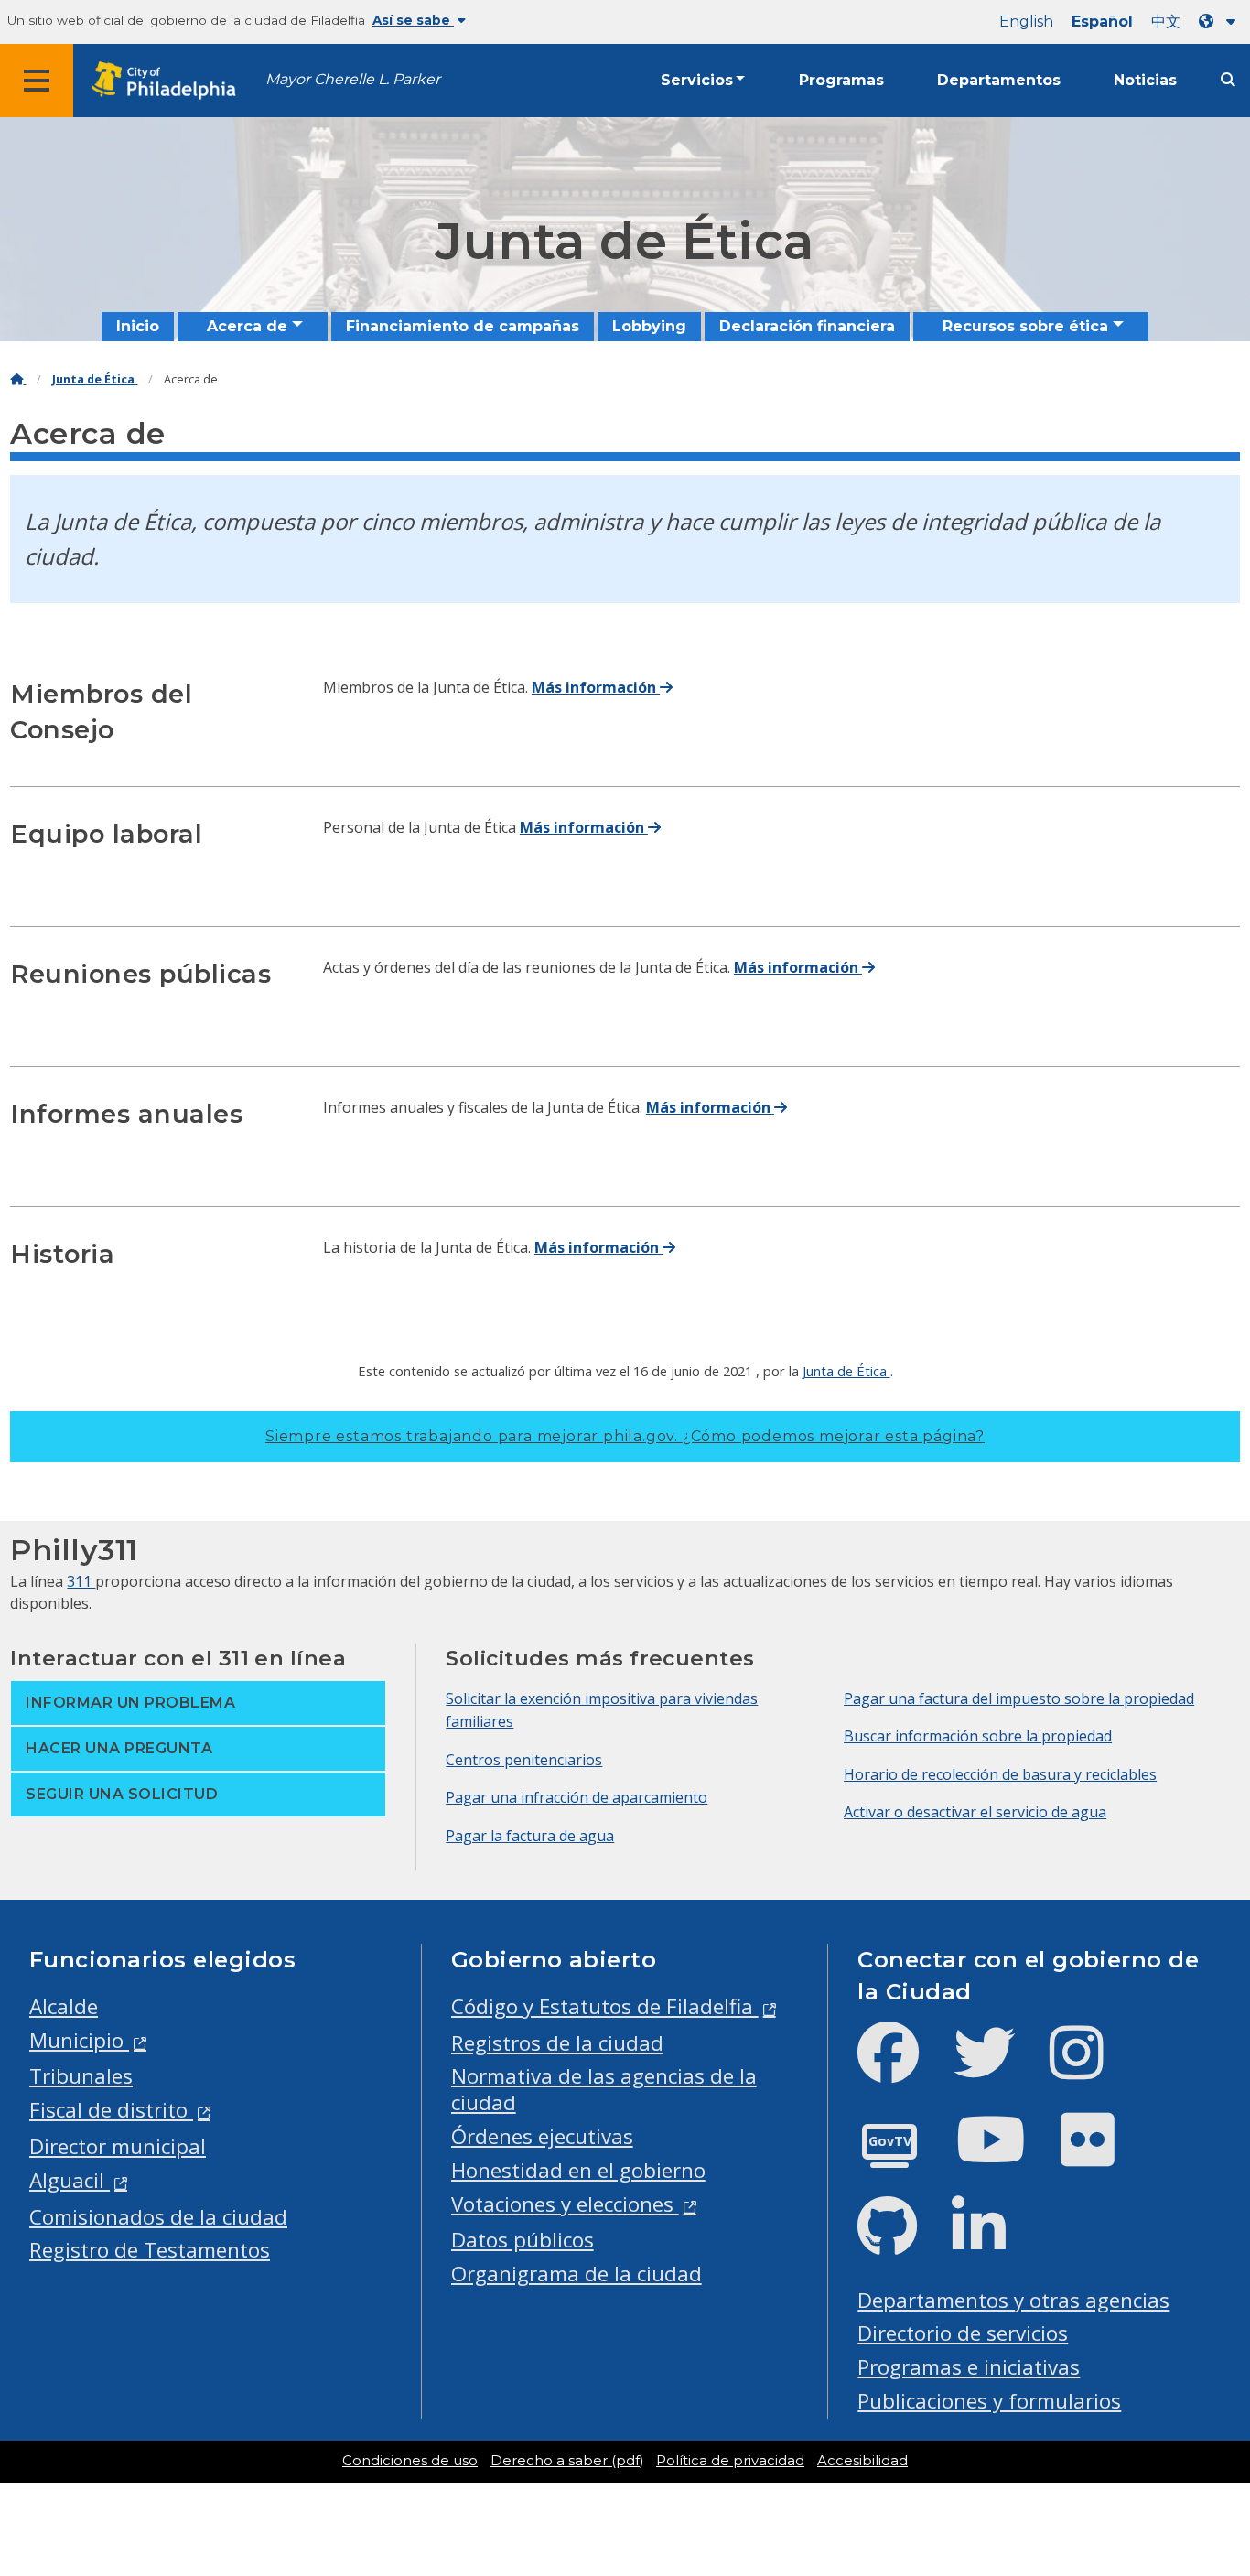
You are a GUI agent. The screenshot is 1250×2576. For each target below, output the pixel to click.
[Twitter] (999, 2068)
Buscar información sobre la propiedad (978, 1736)
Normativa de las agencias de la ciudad (604, 2089)
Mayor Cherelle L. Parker (353, 79)
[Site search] (1228, 80)
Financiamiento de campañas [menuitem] (463, 326)
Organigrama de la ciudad (577, 2274)
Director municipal (118, 2146)
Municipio (79, 2040)
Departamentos (999, 80)
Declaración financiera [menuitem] (807, 326)
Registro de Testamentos (150, 2250)
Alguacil (70, 2180)
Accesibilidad (862, 2461)
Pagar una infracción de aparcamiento (577, 1797)
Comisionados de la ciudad (158, 2217)
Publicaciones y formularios (989, 2401)
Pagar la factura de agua (530, 1836)
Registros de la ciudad (557, 2043)
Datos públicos (523, 2240)
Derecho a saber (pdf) (567, 2461)
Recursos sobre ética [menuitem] (1025, 326)
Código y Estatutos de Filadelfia (605, 2006)
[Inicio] (18, 379)
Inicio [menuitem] (138, 326)
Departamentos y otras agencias (1013, 2300)
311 (81, 1581)
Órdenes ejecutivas (542, 2136)
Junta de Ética (95, 379)
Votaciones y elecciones (565, 2204)
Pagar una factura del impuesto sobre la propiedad (1019, 1698)
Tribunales (81, 2076)
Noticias (1145, 80)
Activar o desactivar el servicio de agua (975, 1812)
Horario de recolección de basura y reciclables (1000, 1774)
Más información (596, 687)
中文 (1166, 22)
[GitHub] (902, 2242)
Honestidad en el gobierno (578, 2170)
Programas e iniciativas (969, 2367)
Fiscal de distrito (111, 2110)
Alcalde (64, 2006)
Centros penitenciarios (524, 1760)
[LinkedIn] (993, 2242)
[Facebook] (903, 2068)
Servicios (697, 80)
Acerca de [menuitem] (247, 326)
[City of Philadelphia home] (169, 81)
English (1026, 22)
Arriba (1199, 2436)
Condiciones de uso (410, 2461)
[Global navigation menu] (37, 81)
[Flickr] (1102, 2155)
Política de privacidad (730, 2461)
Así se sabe (413, 20)
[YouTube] (1006, 2155)
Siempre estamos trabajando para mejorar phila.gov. (625, 1436)
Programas (841, 80)
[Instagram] (1091, 2068)
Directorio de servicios (963, 2333)
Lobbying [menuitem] (649, 326)
